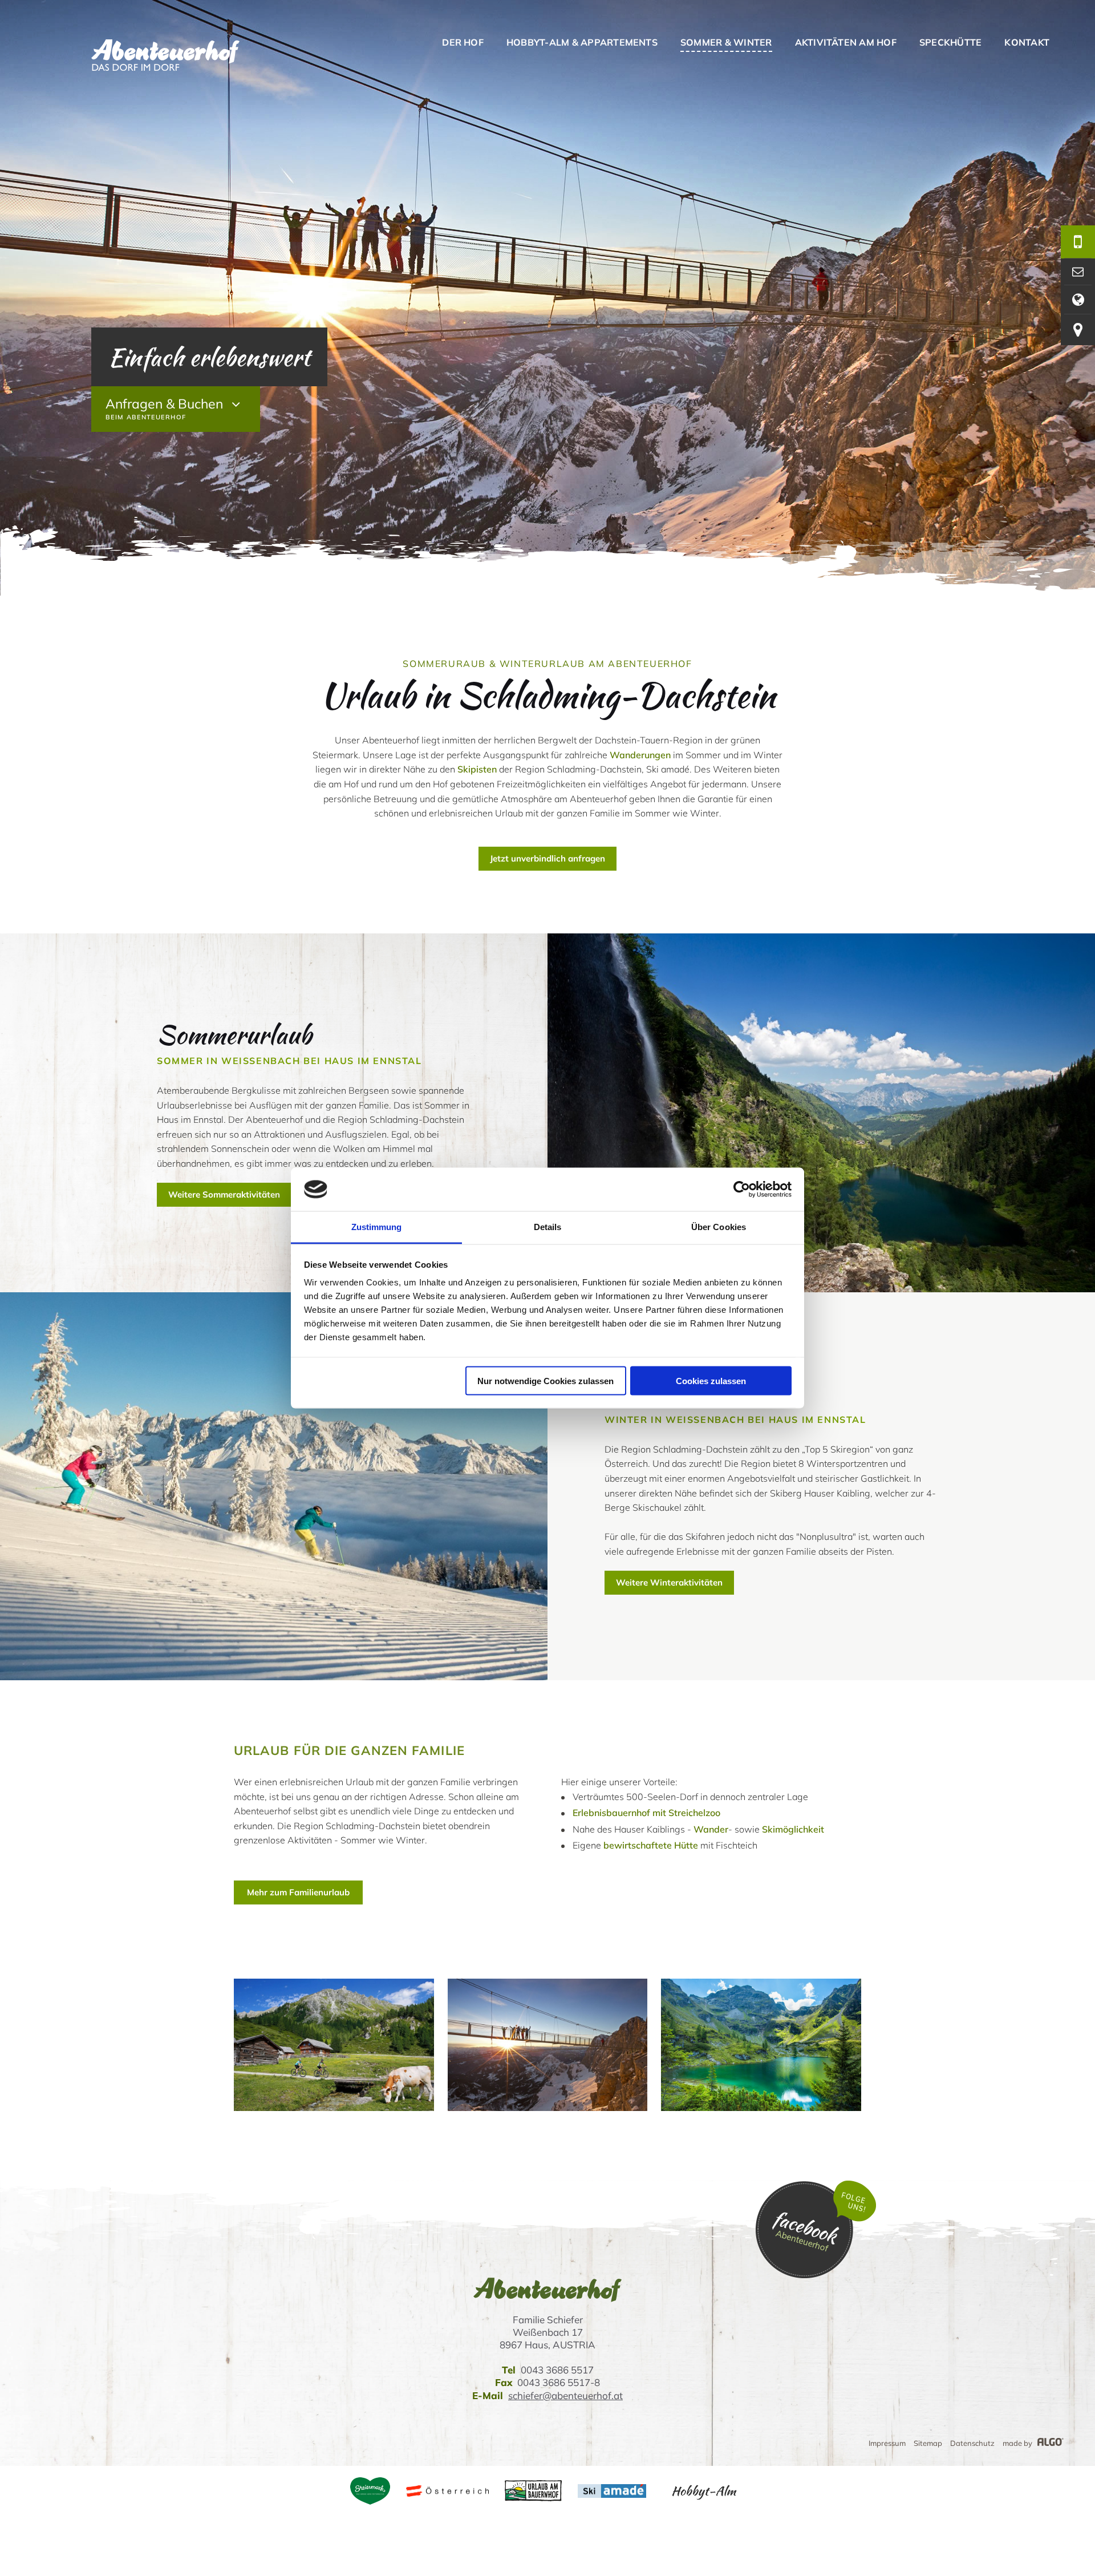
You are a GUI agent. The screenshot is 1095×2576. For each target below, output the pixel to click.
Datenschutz (972, 2443)
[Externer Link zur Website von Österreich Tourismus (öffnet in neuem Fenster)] (447, 2491)
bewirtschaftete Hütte (651, 1845)
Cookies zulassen (711, 1380)
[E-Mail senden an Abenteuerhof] (1078, 272)
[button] (547, 859)
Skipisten (477, 769)
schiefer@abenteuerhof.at (565, 2395)
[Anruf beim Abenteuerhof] (1078, 242)
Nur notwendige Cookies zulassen (546, 1380)
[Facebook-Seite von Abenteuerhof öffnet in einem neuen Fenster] (816, 2275)
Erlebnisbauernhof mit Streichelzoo (646, 1813)
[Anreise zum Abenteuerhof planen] (1078, 330)
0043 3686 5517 (557, 2370)
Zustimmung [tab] (377, 1227)
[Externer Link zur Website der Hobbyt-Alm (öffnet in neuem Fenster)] (703, 2491)
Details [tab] (548, 1227)
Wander (711, 1829)
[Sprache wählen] (1078, 300)
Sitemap (928, 2443)
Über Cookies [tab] (719, 1227)
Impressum (887, 2443)
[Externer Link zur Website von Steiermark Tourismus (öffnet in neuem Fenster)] (370, 2491)
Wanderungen (640, 755)
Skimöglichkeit (793, 1829)
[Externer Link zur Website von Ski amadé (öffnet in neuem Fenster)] (612, 2491)
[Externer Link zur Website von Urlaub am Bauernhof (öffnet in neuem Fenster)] (533, 2491)
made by (1018, 2443)
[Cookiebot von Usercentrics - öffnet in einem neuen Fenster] (742, 1190)
